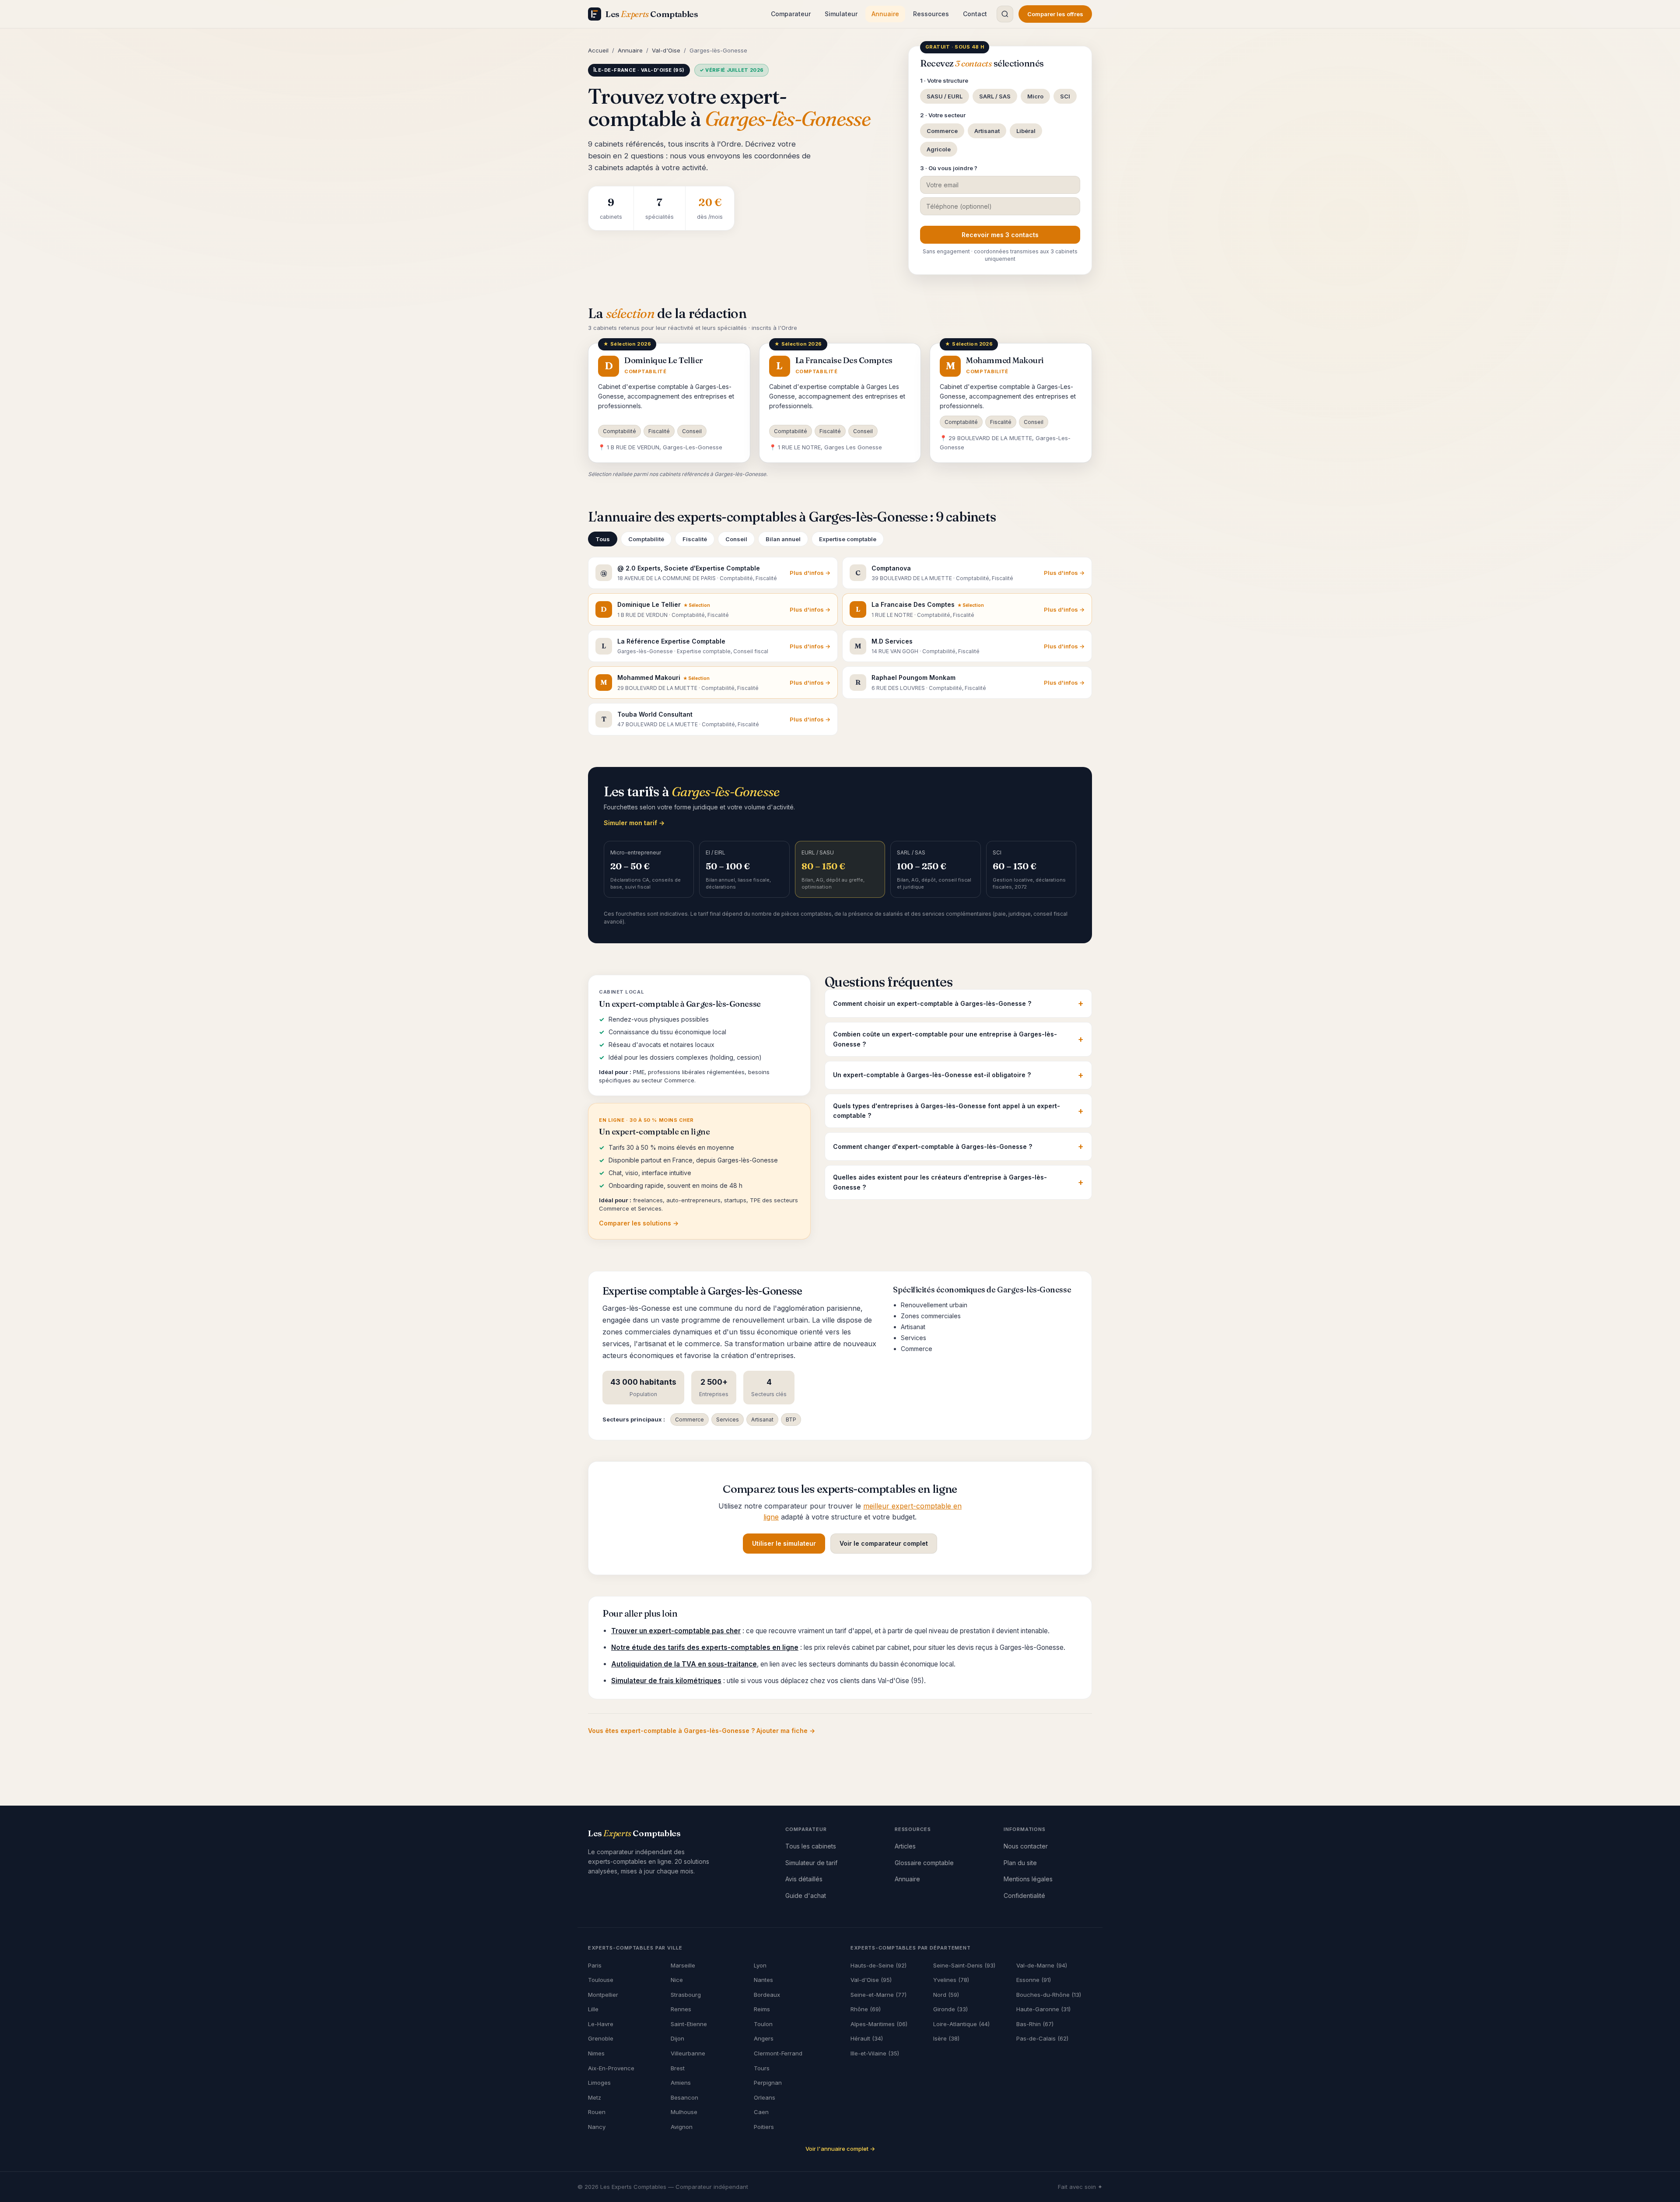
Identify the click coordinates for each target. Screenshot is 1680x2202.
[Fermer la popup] (927, 970)
